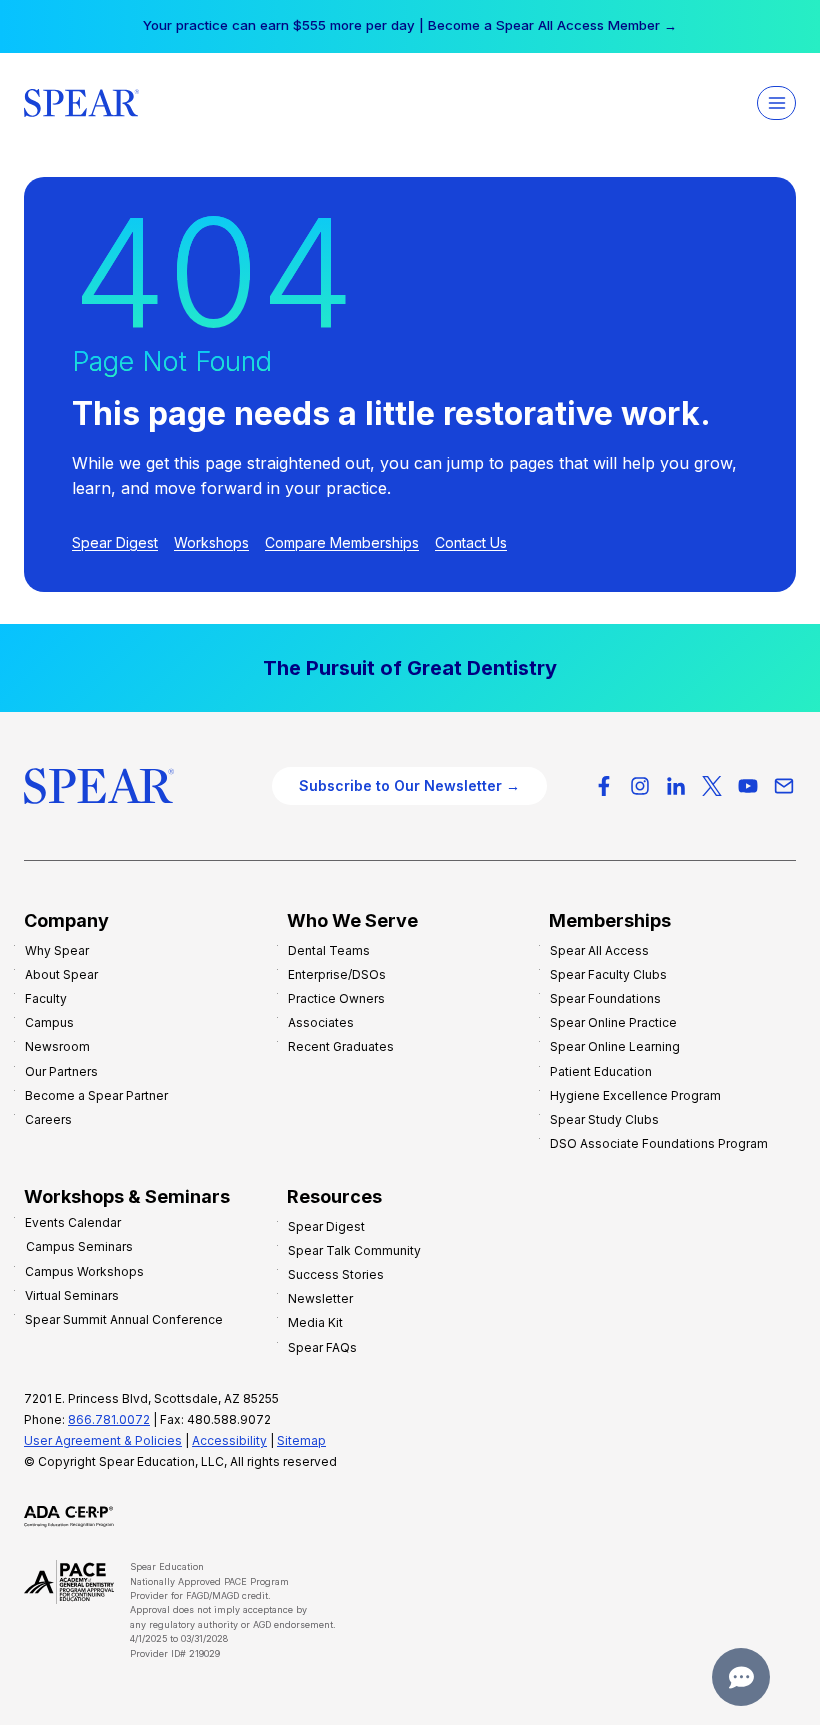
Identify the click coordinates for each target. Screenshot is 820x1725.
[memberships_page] (410, 668)
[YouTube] (748, 786)
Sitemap (301, 1440)
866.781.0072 (109, 1419)
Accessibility (229, 1440)
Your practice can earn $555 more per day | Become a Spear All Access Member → (410, 25)
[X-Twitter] (712, 786)
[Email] (784, 786)
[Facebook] (604, 786)
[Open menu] (776, 102)
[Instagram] (640, 786)
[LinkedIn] (676, 786)
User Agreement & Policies (103, 1440)
